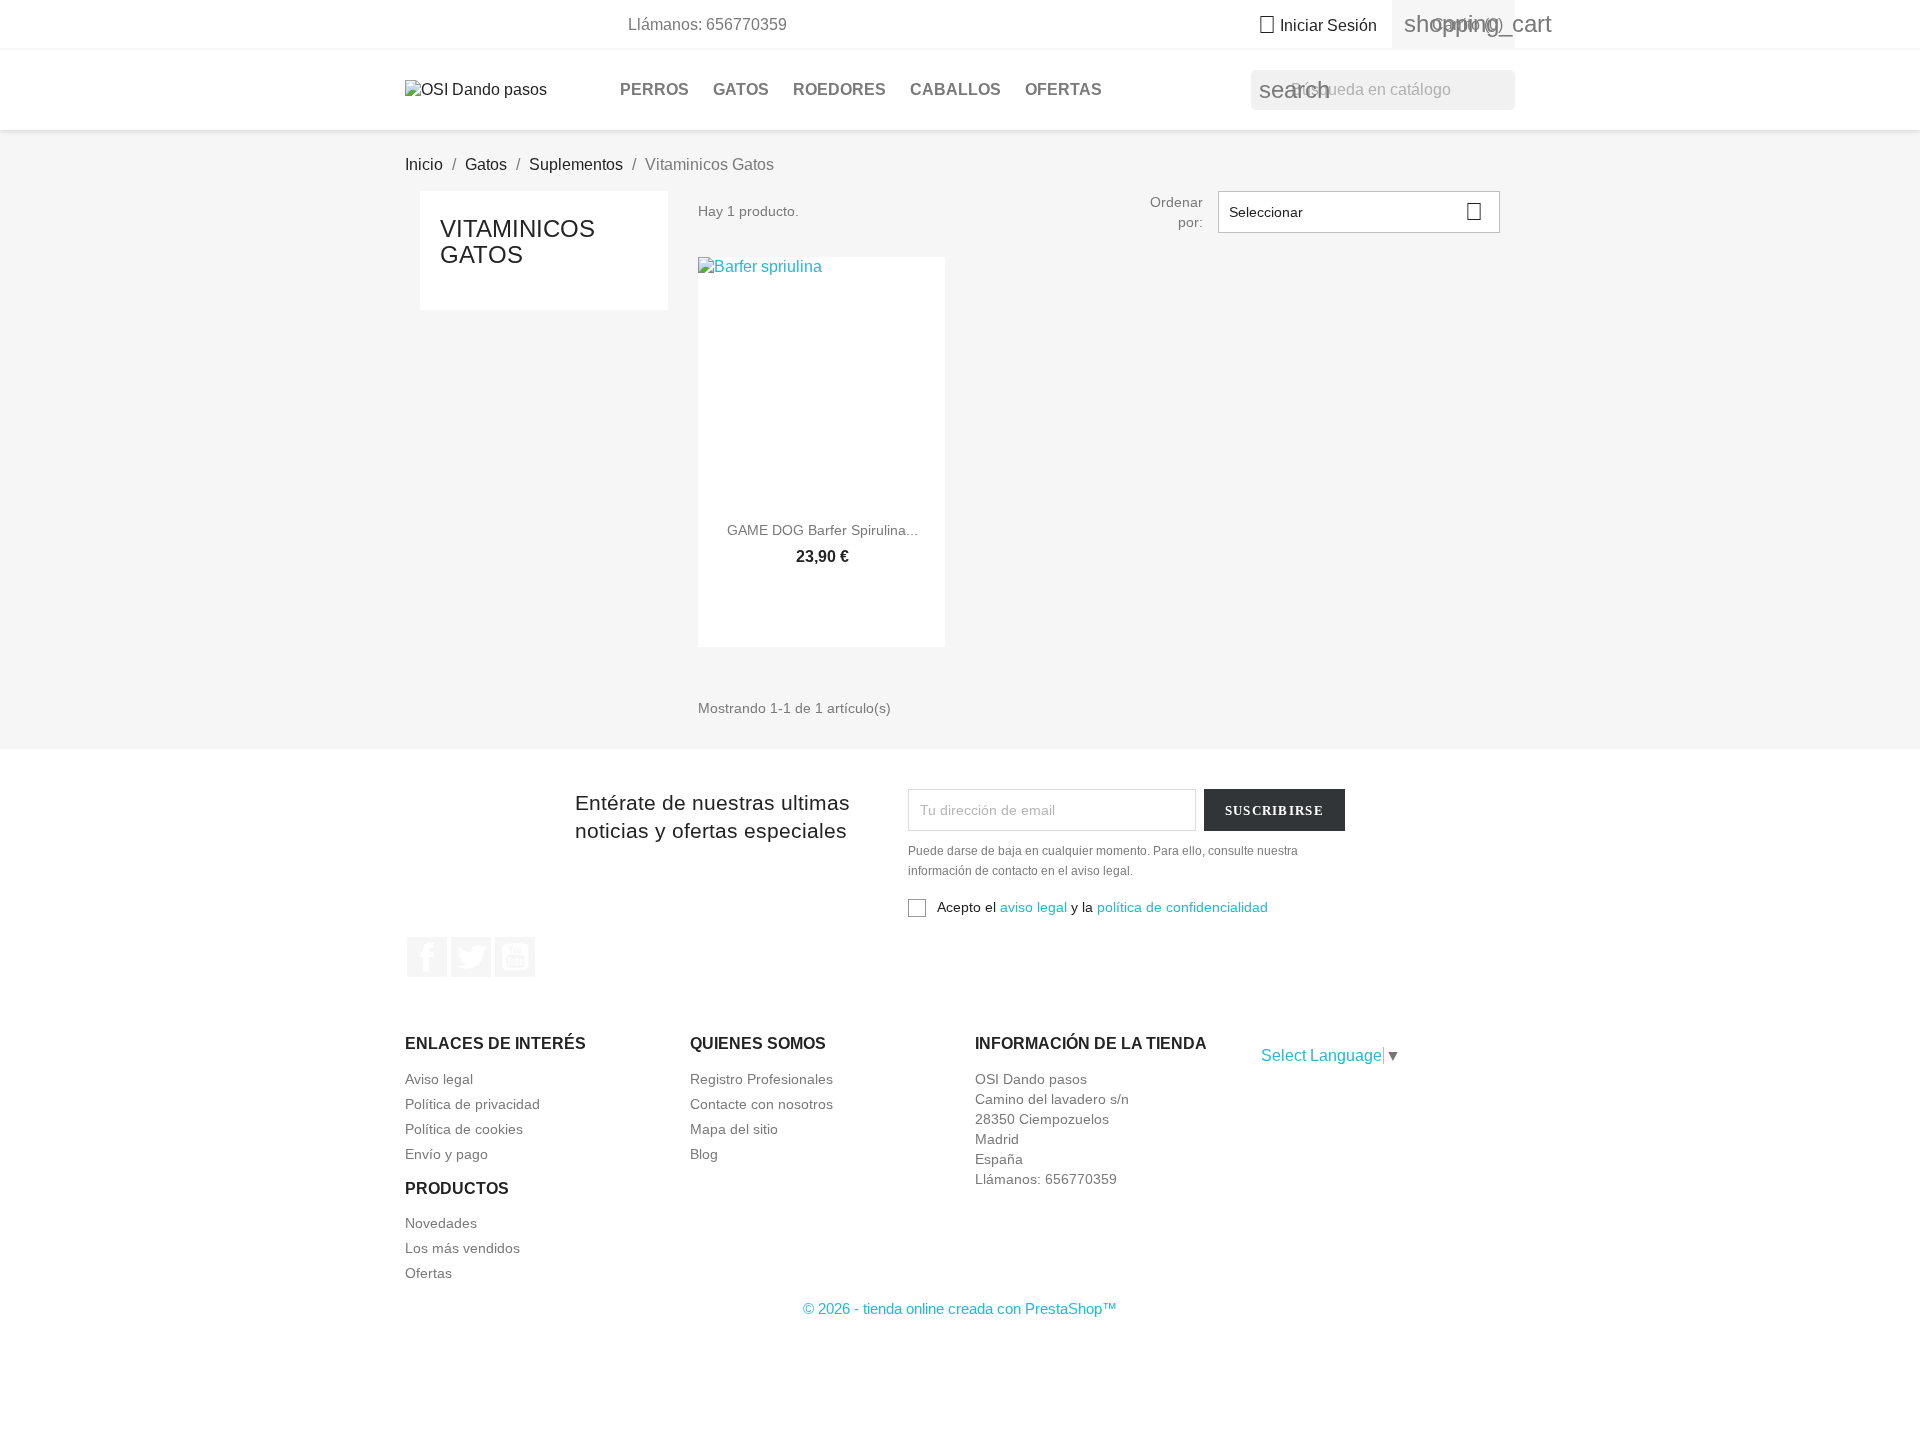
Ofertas (1063, 89)
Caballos (955, 89)
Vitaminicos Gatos (517, 241)
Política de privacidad (472, 1104)
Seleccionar (1356, 211)
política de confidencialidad (1182, 907)
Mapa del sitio (734, 1129)
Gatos (741, 89)
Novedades (441, 1223)
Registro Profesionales (761, 1079)
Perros (654, 89)
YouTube (515, 957)
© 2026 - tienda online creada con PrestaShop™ (960, 1308)
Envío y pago (446, 1154)
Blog (704, 1154)
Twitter (471, 957)
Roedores (839, 89)
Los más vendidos (462, 1248)
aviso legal (1033, 907)
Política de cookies (464, 1129)
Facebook (427, 957)
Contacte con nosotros (761, 1104)
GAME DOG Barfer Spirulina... (822, 530)
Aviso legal (439, 1079)
